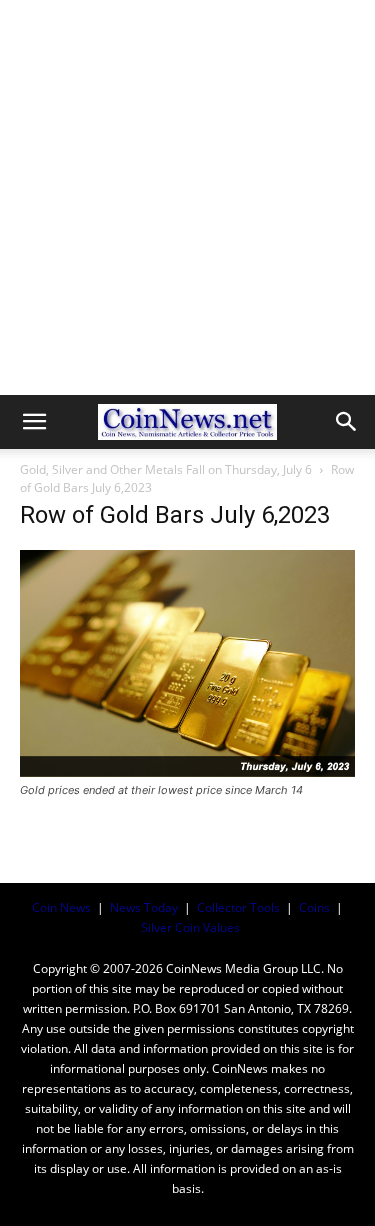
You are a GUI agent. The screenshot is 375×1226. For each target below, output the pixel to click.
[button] (34, 422)
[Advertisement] (187, 197)
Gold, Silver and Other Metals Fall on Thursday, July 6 (166, 469)
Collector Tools (238, 907)
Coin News (61, 907)
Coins (314, 907)
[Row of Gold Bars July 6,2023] (187, 771)
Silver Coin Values (190, 927)
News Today (144, 907)
